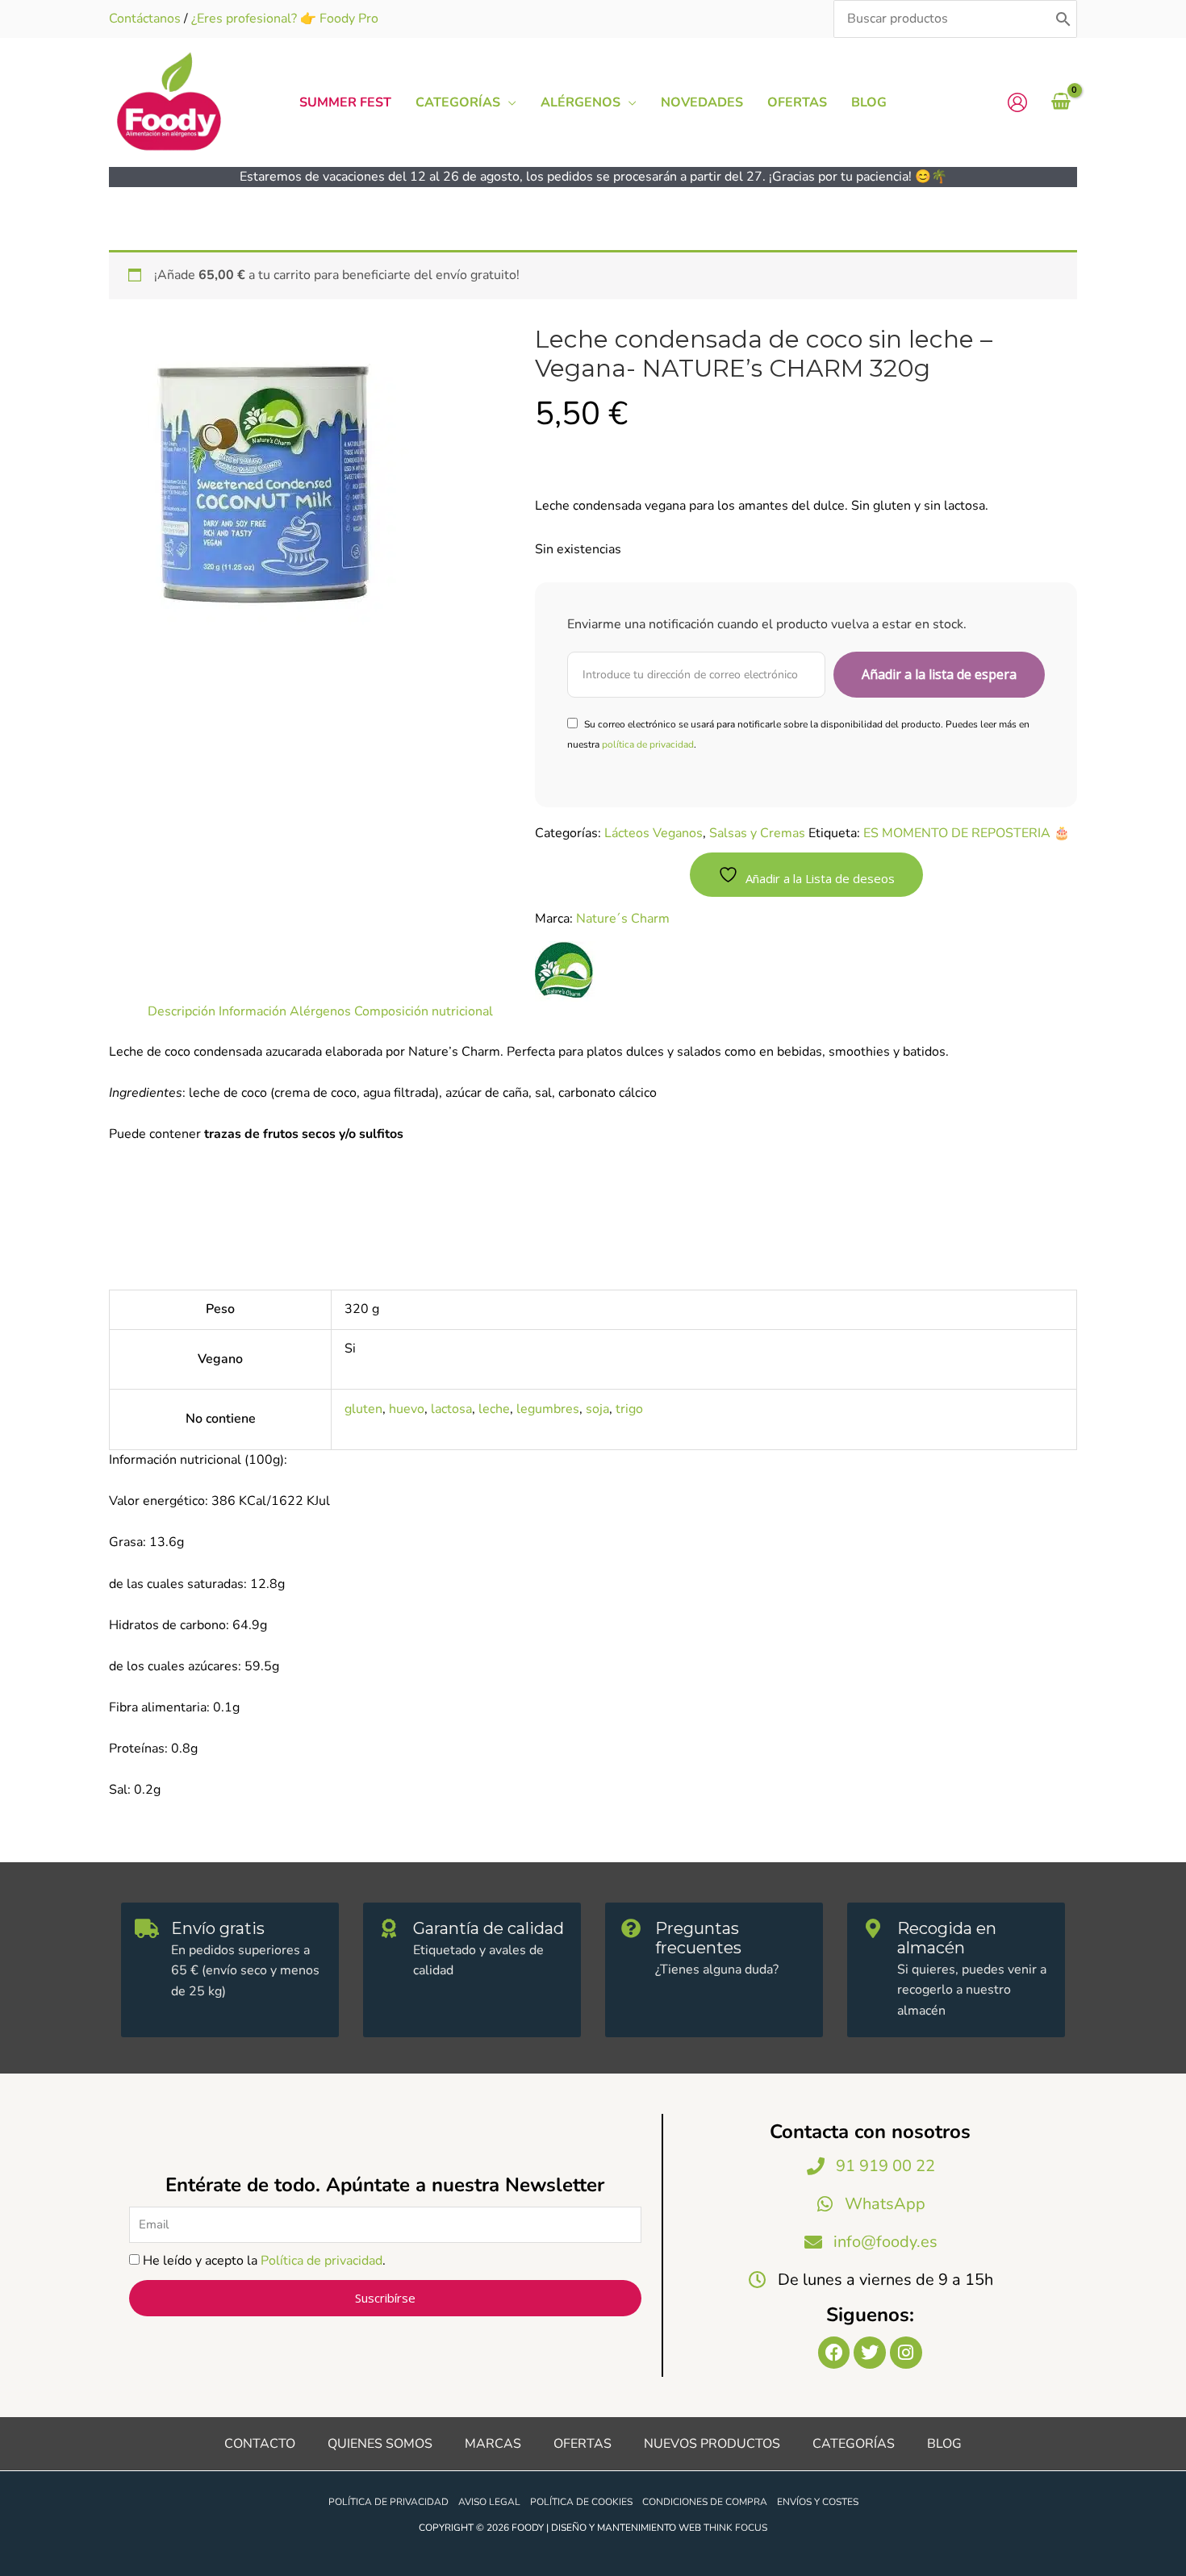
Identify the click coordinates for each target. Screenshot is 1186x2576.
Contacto (260, 2444)
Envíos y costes (818, 2502)
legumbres (548, 1409)
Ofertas (583, 2444)
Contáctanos (145, 19)
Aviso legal (489, 2502)
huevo (407, 1409)
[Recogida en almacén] (873, 1928)
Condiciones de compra (705, 2502)
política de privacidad (648, 744)
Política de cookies (581, 2502)
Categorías (854, 2444)
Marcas (493, 2444)
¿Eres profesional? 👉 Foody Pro (285, 19)
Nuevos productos (712, 2444)
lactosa (451, 1409)
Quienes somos (380, 2444)
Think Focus (735, 2528)
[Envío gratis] (147, 1928)
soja (597, 1409)
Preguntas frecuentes (698, 1938)
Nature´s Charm (623, 919)
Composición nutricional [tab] (424, 1011)
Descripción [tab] (182, 1011)
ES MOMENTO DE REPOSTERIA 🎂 (967, 833)
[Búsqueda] (1063, 19)
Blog (944, 2444)
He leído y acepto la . (264, 2261)
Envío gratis (218, 1928)
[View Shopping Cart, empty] (1061, 102)
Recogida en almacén (947, 1938)
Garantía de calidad (489, 1928)
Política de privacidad (322, 2261)
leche (494, 1409)
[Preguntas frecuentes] (631, 1928)
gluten (363, 1409)
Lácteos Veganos (654, 833)
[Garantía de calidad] (389, 1928)
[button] (508, 102)
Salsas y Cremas (757, 833)
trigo (629, 1409)
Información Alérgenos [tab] (285, 1011)
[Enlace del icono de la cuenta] (1017, 102)
